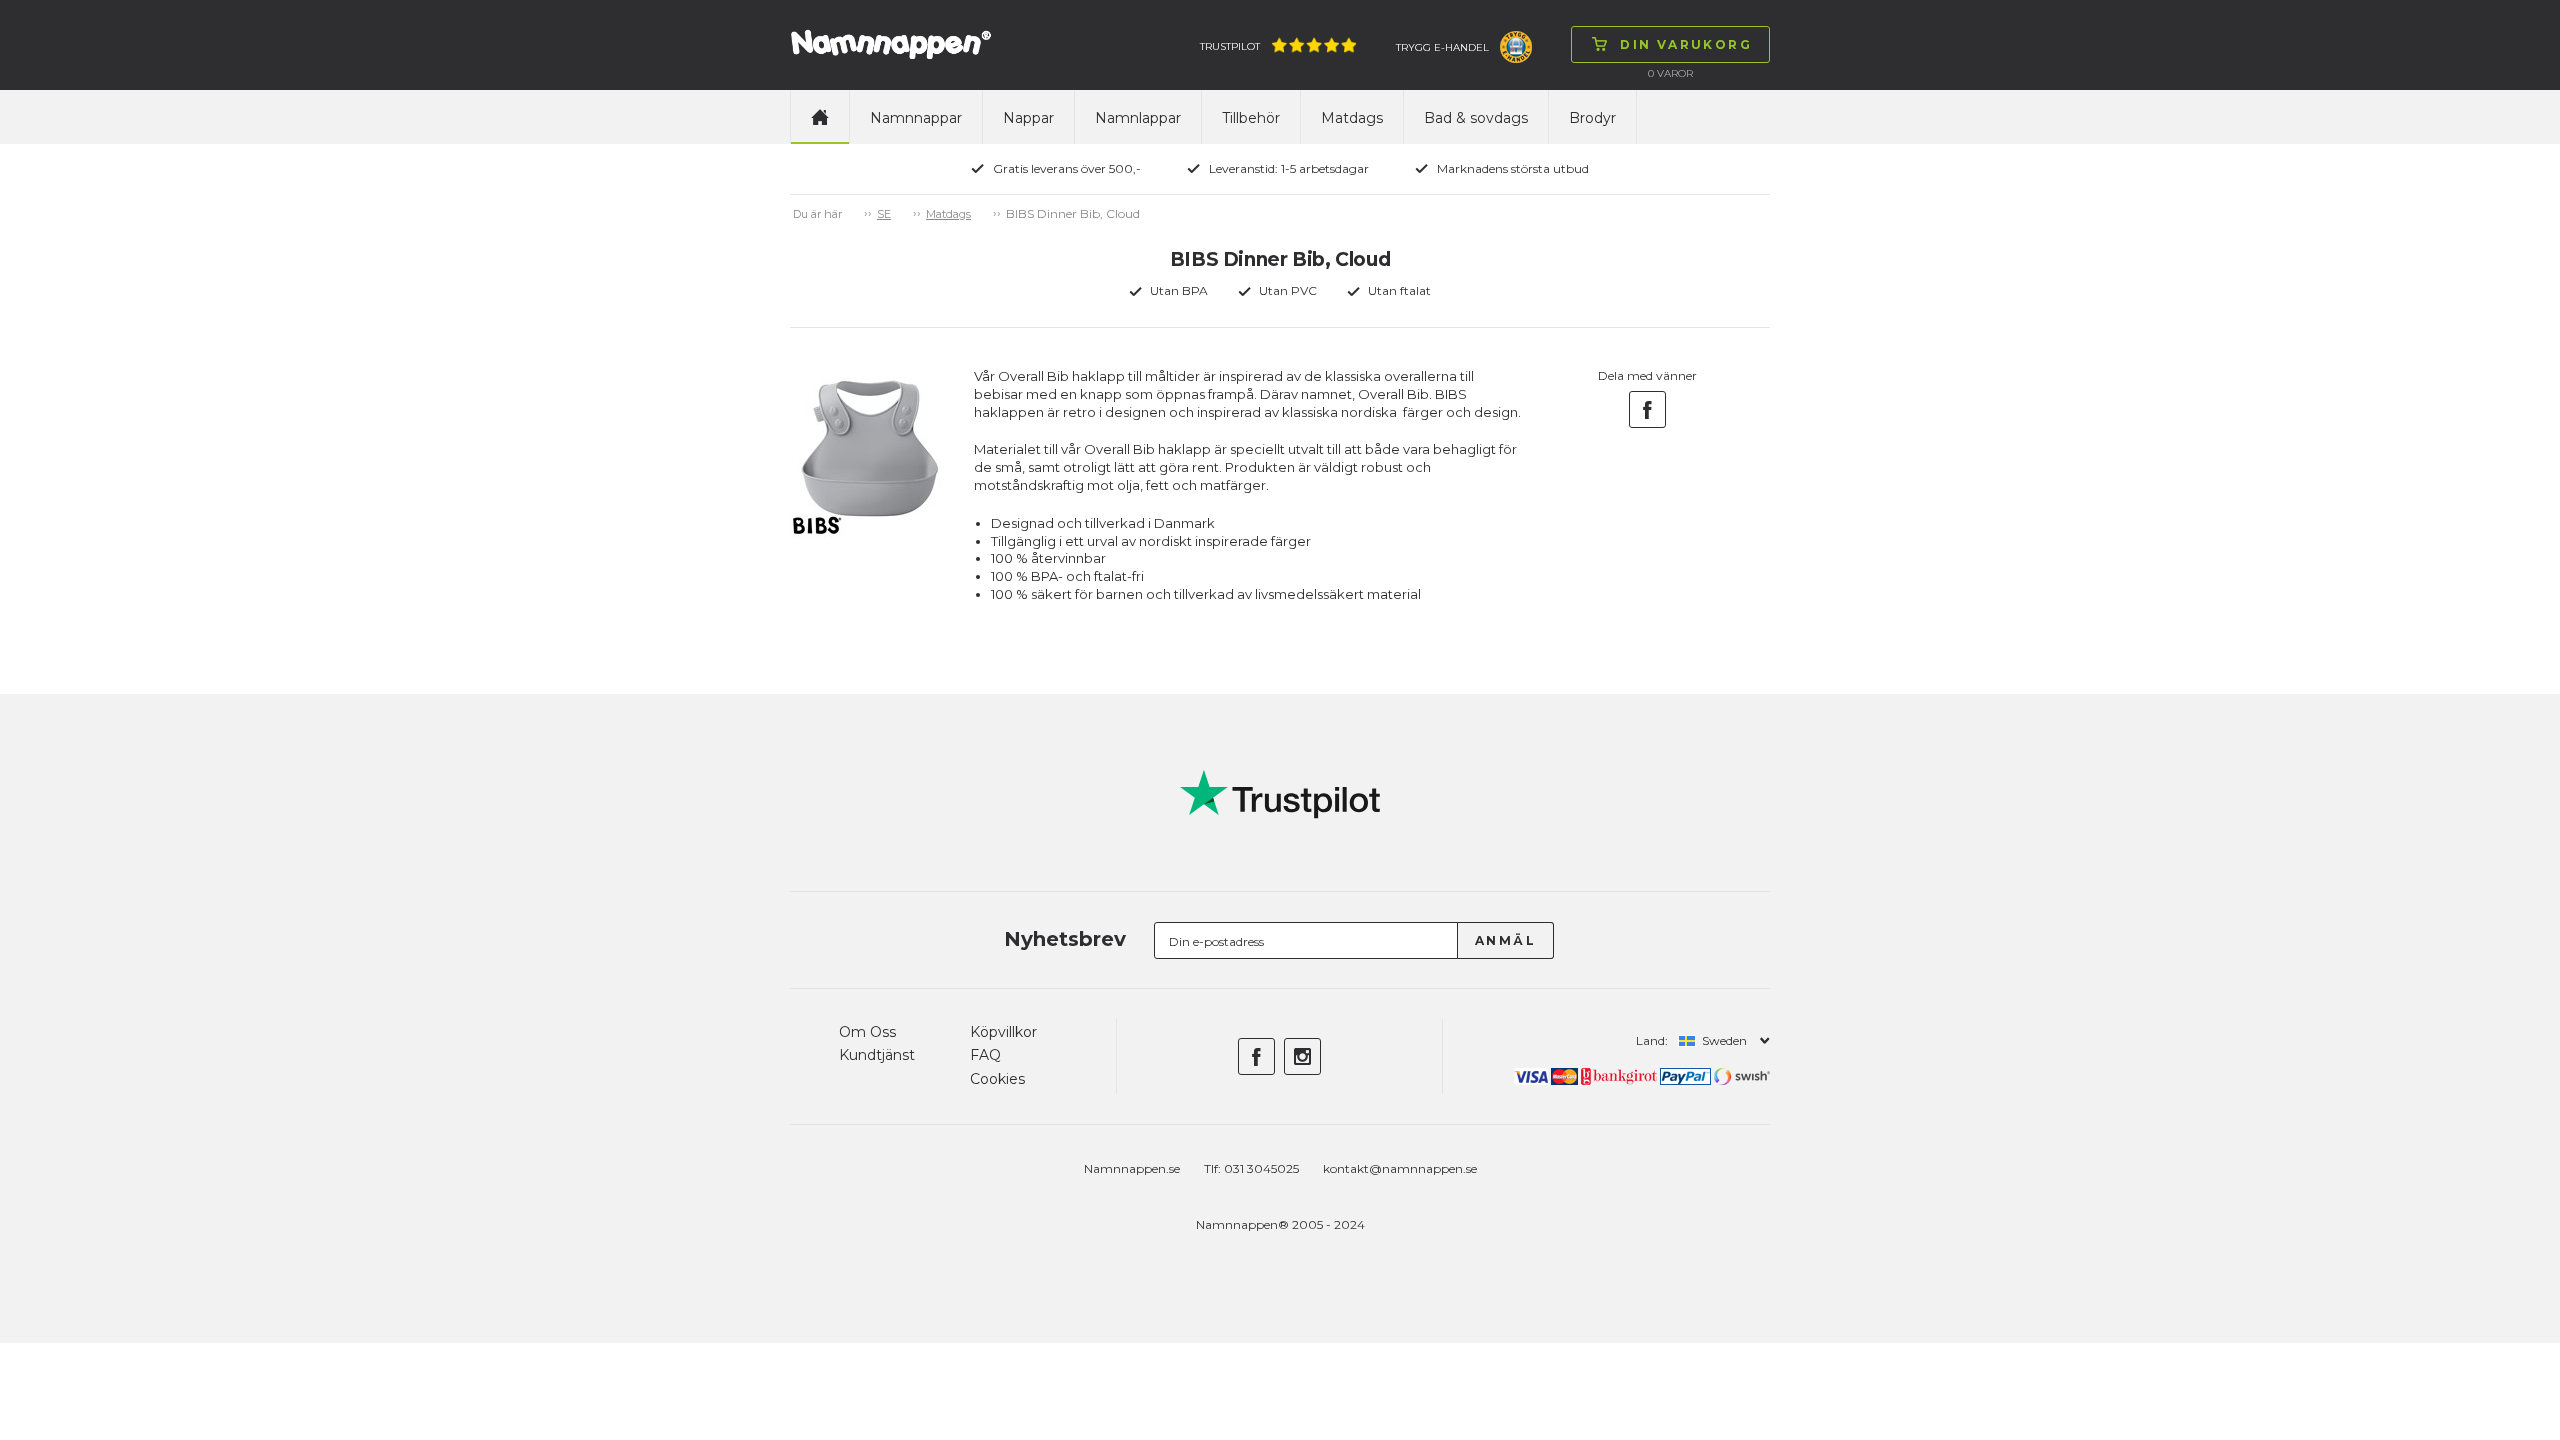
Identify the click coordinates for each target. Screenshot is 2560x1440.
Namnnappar (916, 118)
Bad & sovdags (1476, 118)
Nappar (1028, 118)
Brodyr (1592, 118)
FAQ (985, 1055)
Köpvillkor (1003, 1032)
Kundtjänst (877, 1055)
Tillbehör (1251, 118)
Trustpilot (1230, 46)
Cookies (997, 1079)
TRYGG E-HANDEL (1442, 47)
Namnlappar (1138, 118)
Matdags (1352, 118)
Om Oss (867, 1032)
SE (884, 214)
